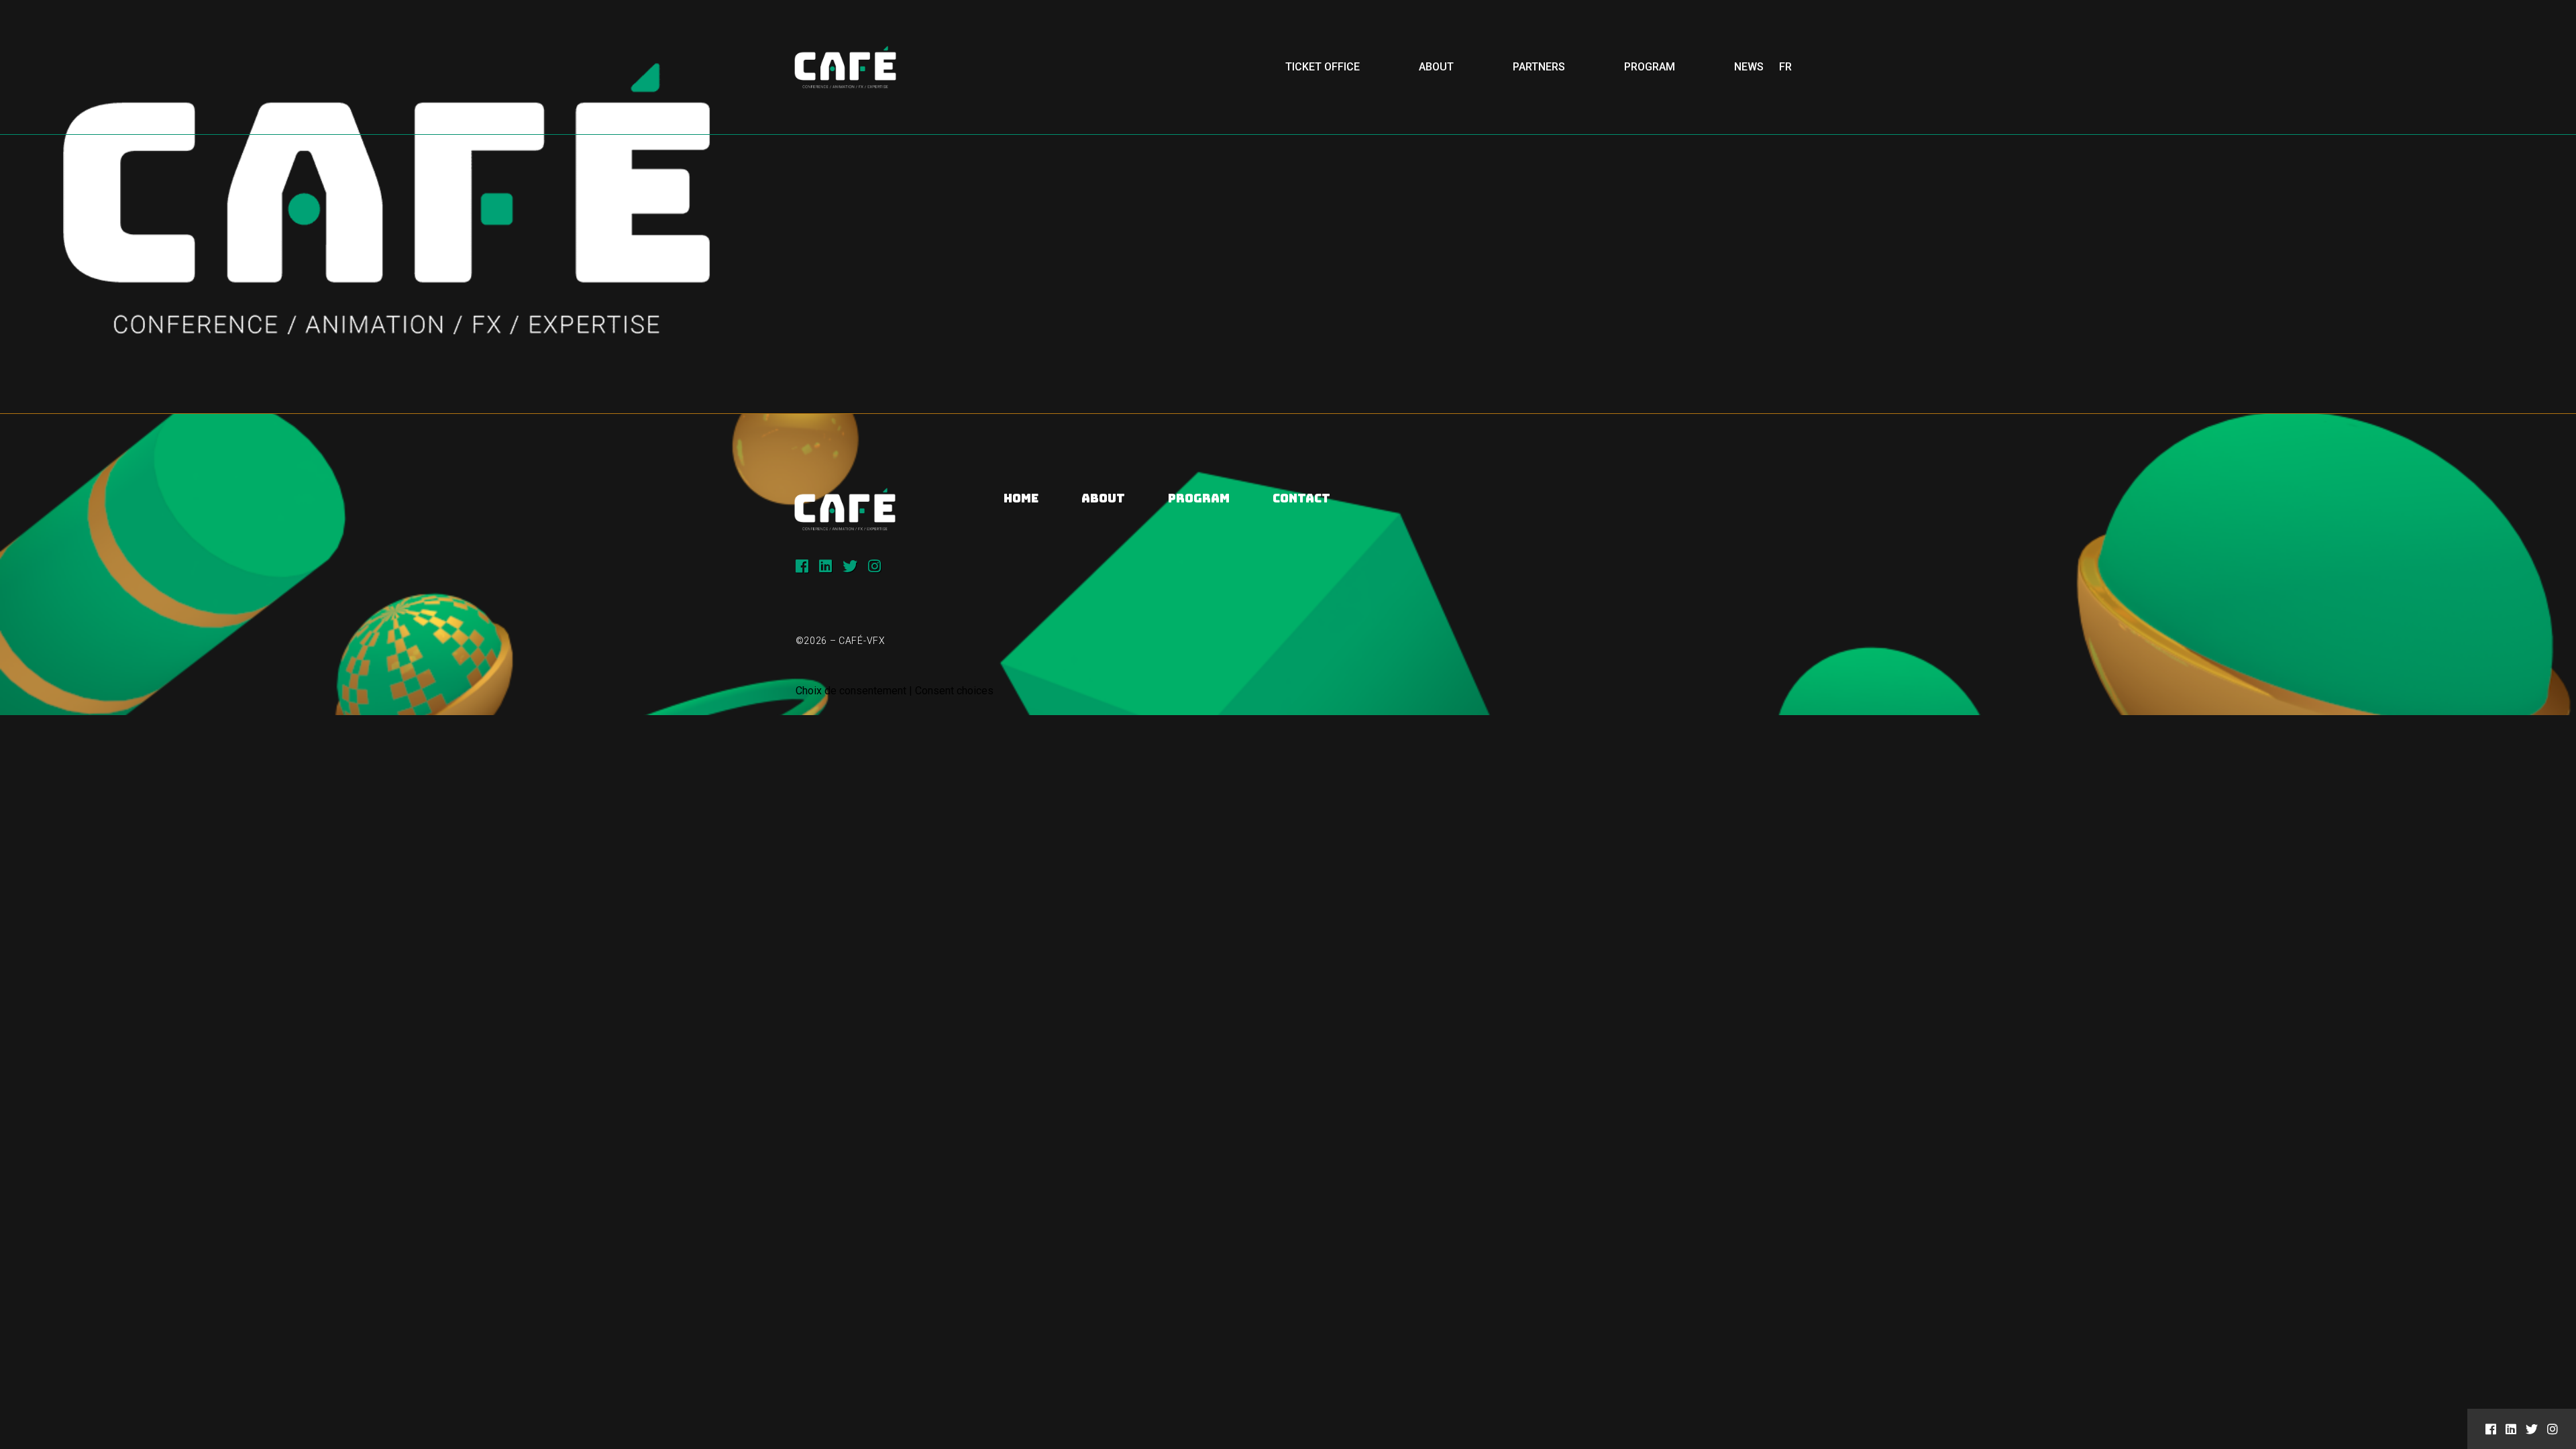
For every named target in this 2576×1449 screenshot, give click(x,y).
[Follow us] (802, 566)
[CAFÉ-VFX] (845, 67)
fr (1785, 67)
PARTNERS (1539, 67)
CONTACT (1301, 498)
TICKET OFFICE (1323, 67)
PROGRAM (1650, 67)
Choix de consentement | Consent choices (895, 691)
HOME (1021, 498)
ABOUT (1436, 67)
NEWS (1749, 67)
